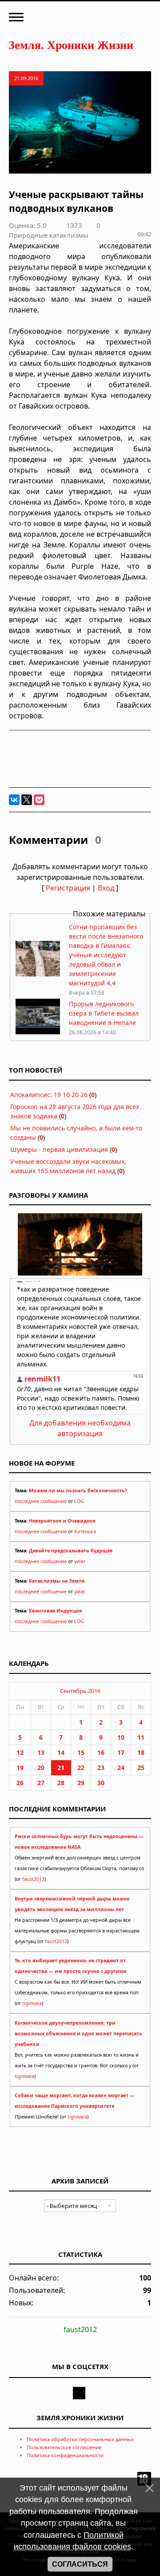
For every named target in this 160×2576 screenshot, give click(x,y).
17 (121, 1752)
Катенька (85, 1531)
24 (121, 1768)
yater (80, 1561)
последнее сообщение (41, 1501)
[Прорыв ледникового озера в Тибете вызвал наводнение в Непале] (38, 1032)
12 (20, 1752)
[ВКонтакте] (14, 800)
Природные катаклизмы (49, 235)
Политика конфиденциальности (65, 2455)
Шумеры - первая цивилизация (59, 1149)
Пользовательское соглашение (64, 2447)
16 (101, 1752)
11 (141, 1737)
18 (141, 1752)
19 (20, 1768)
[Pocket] (39, 800)
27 (41, 1783)
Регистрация (68, 888)
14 (61, 1752)
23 (101, 1768)
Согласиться (80, 2564)
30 (101, 1783)
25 (141, 1768)
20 (41, 1768)
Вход (106, 888)
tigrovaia (32, 2003)
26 (20, 1783)
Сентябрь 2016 (80, 1691)
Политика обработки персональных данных (80, 2439)
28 (61, 1783)
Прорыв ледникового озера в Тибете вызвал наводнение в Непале (104, 1013)
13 (41, 1752)
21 (61, 1768)
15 (81, 1752)
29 (81, 1783)
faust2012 (33, 1879)
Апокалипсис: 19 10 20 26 (49, 1095)
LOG (79, 1501)
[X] (27, 800)
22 (81, 1768)
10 (121, 1737)
